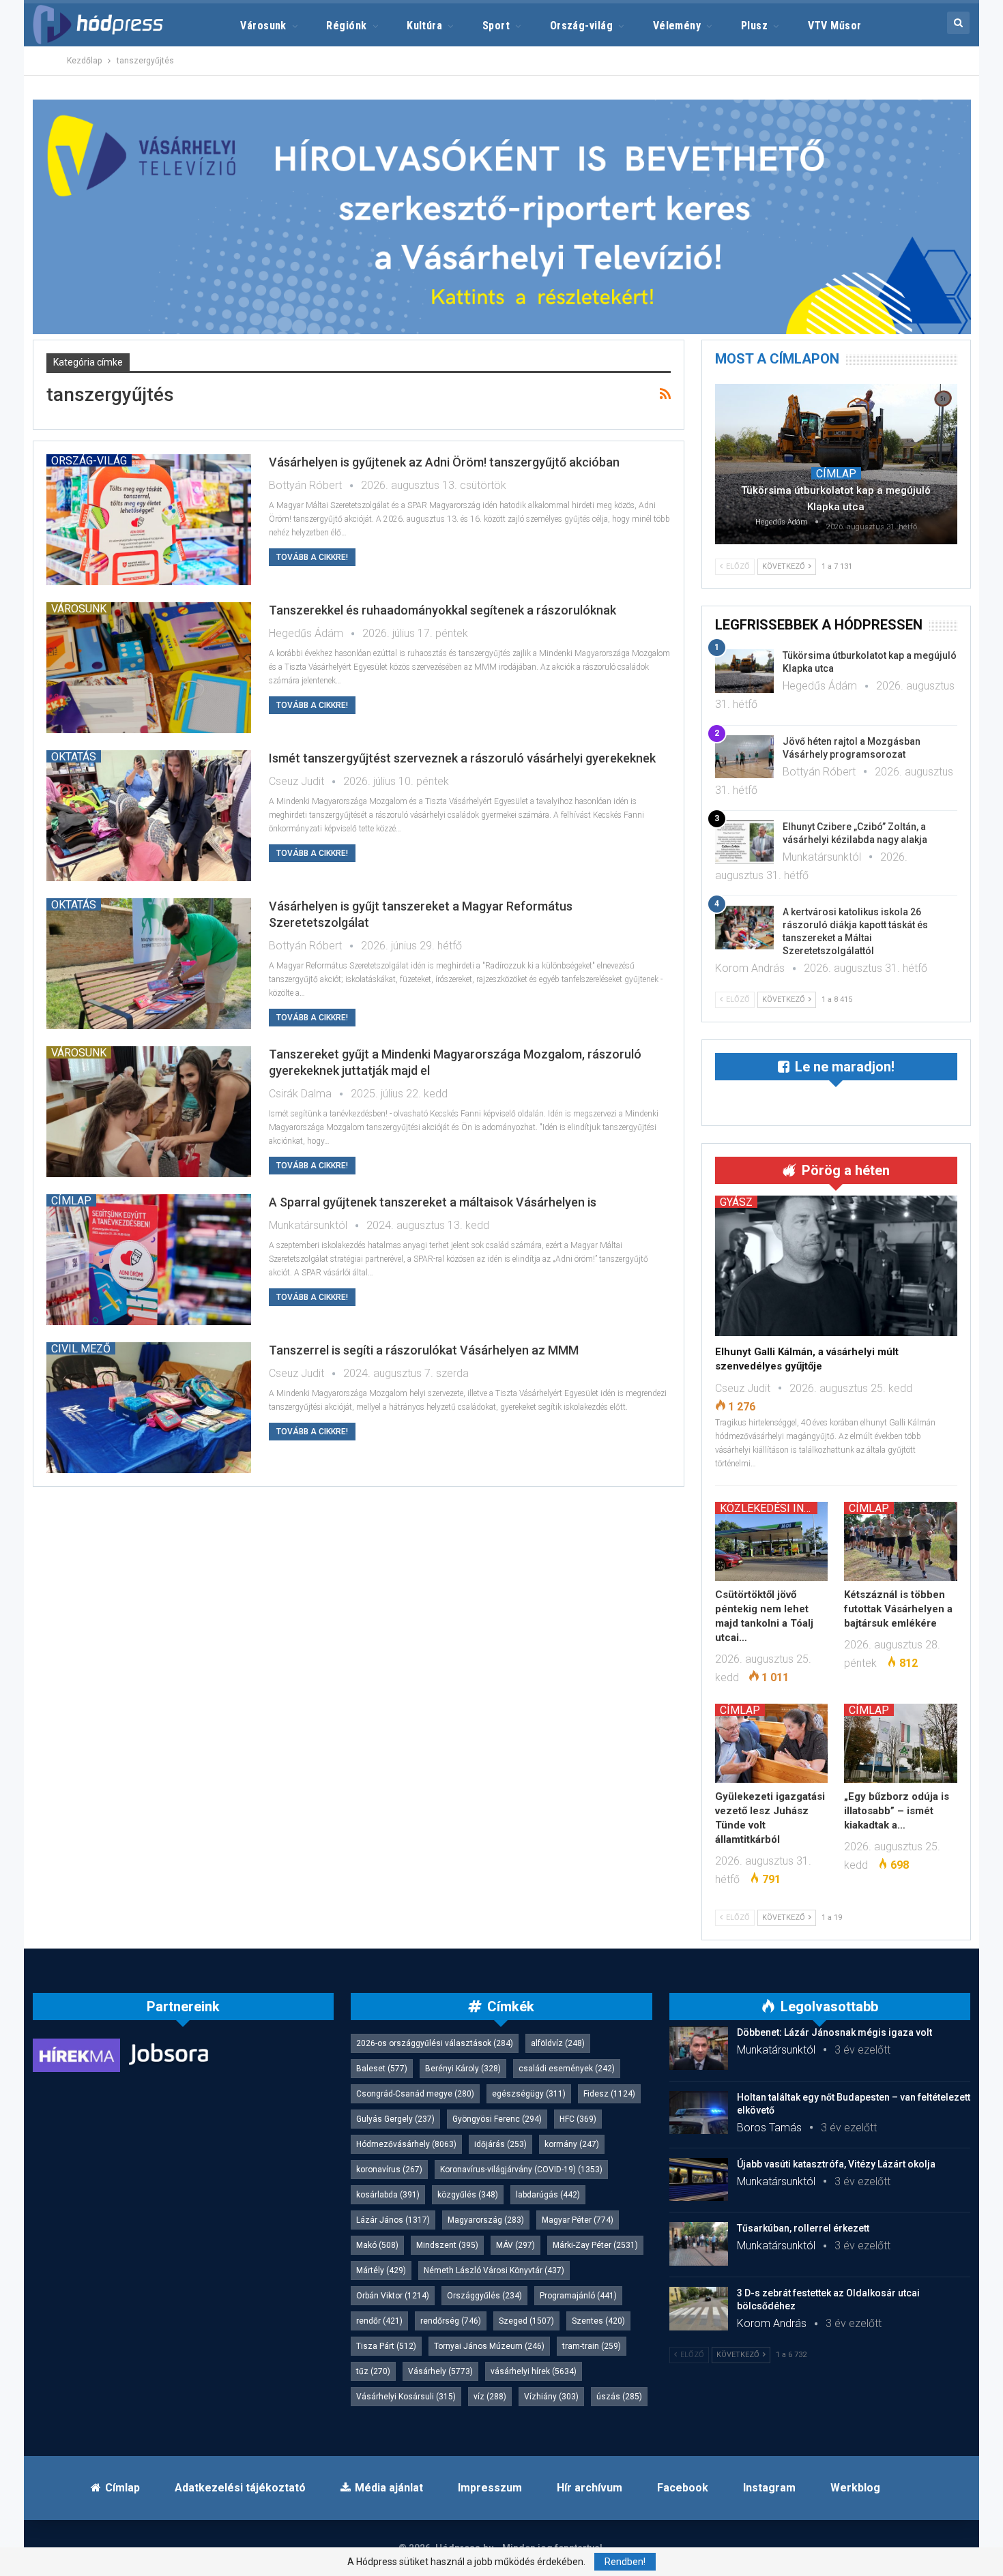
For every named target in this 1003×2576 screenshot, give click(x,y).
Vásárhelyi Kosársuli (406, 2397)
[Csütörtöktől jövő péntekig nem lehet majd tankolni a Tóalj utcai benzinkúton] (772, 1541)
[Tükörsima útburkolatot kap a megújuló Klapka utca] (836, 464)
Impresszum (490, 2488)
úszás (619, 2397)
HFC (578, 2119)
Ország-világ (582, 26)
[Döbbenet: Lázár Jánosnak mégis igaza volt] (699, 2048)
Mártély (381, 2270)
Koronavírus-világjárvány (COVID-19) (521, 2170)
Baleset (382, 2069)
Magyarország (486, 2220)
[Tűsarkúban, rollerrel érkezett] (699, 2244)
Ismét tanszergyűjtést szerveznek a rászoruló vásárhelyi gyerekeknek (462, 758)
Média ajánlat (389, 2488)
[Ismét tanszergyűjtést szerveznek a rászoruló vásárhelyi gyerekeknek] (149, 816)
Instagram (769, 2488)
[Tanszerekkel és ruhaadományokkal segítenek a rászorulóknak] (149, 668)
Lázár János (393, 2220)
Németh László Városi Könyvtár (494, 2270)
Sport (496, 26)
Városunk (263, 26)
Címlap (71, 1200)
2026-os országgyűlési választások (435, 2043)
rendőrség (451, 2321)
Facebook (683, 2488)
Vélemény (677, 26)
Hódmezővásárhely (406, 2144)
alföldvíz (558, 2043)
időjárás (500, 2144)
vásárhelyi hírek (534, 2371)
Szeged (526, 2321)
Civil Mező (81, 1348)
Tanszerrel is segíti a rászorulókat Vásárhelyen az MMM (424, 1350)
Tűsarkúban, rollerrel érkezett (803, 2228)
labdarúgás (548, 2195)
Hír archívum (590, 2488)
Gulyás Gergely (395, 2119)
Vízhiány (551, 2397)
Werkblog (855, 2488)
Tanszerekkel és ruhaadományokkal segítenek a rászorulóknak (442, 610)
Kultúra (424, 26)
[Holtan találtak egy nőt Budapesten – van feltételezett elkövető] (699, 2113)
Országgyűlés (484, 2296)
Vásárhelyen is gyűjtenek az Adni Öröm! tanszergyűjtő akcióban (444, 462)
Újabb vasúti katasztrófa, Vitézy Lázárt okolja (836, 2164)
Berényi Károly (463, 2069)
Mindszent (447, 2245)
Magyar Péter (578, 2220)
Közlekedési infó (769, 1508)
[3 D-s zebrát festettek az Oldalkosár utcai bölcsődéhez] (699, 2309)
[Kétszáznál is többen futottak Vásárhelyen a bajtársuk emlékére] (901, 1541)
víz (490, 2397)
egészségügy (529, 2094)
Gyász (736, 1202)
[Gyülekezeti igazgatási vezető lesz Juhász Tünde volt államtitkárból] (772, 1743)
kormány (572, 2144)
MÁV (515, 2245)
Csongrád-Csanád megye (415, 2094)
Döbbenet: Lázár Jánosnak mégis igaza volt (834, 2032)
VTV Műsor (835, 26)
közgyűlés (468, 2195)
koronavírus (389, 2170)
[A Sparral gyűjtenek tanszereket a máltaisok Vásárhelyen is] (149, 1260)
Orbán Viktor (393, 2296)
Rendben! (625, 2562)
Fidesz (609, 2094)
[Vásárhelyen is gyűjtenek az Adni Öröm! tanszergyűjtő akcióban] (149, 520)
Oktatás (74, 756)
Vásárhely (440, 2371)
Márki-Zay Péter (595, 2245)
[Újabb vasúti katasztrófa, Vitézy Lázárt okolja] (699, 2180)
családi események (567, 2069)
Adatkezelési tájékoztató (240, 2488)
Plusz (754, 26)
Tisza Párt (386, 2346)
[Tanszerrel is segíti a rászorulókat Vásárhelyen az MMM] (149, 1408)
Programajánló (578, 2296)
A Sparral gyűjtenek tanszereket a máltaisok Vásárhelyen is (433, 1202)
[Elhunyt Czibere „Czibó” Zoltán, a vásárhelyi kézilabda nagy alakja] (744, 842)
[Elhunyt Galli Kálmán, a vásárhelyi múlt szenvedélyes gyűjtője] (836, 1266)
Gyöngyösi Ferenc (497, 2119)
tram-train (592, 2346)
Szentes (598, 2321)
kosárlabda (388, 2195)
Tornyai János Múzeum (489, 2346)
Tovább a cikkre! (312, 557)
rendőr (379, 2321)
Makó (377, 2245)
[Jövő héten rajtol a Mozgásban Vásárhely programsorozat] (744, 757)
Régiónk (346, 26)
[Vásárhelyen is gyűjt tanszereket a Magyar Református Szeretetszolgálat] (149, 964)
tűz (373, 2371)
